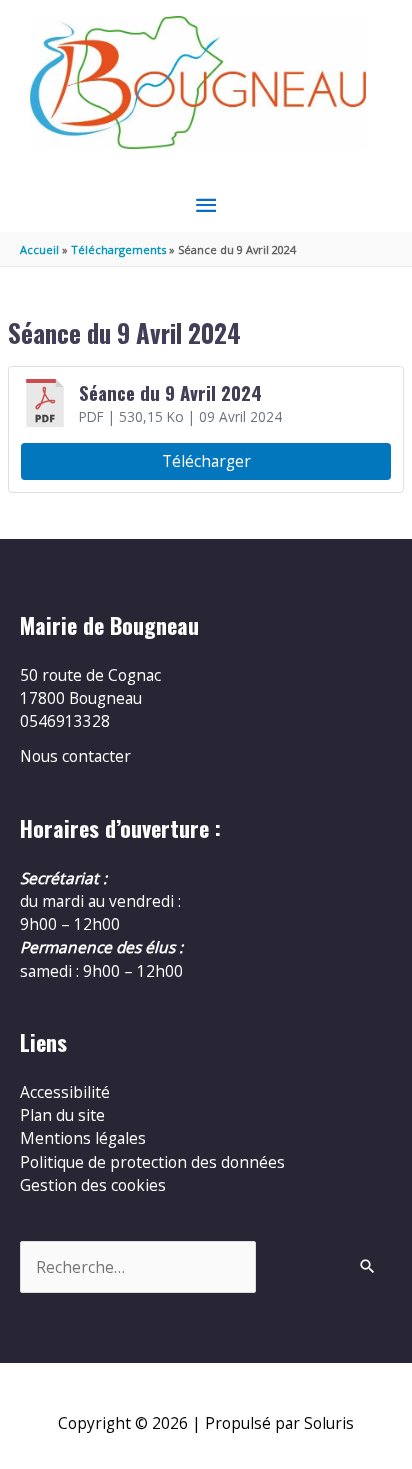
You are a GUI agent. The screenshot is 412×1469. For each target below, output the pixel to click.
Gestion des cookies (93, 1185)
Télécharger (206, 461)
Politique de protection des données (152, 1162)
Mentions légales (83, 1138)
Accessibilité (65, 1092)
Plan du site (62, 1115)
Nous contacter (75, 756)
